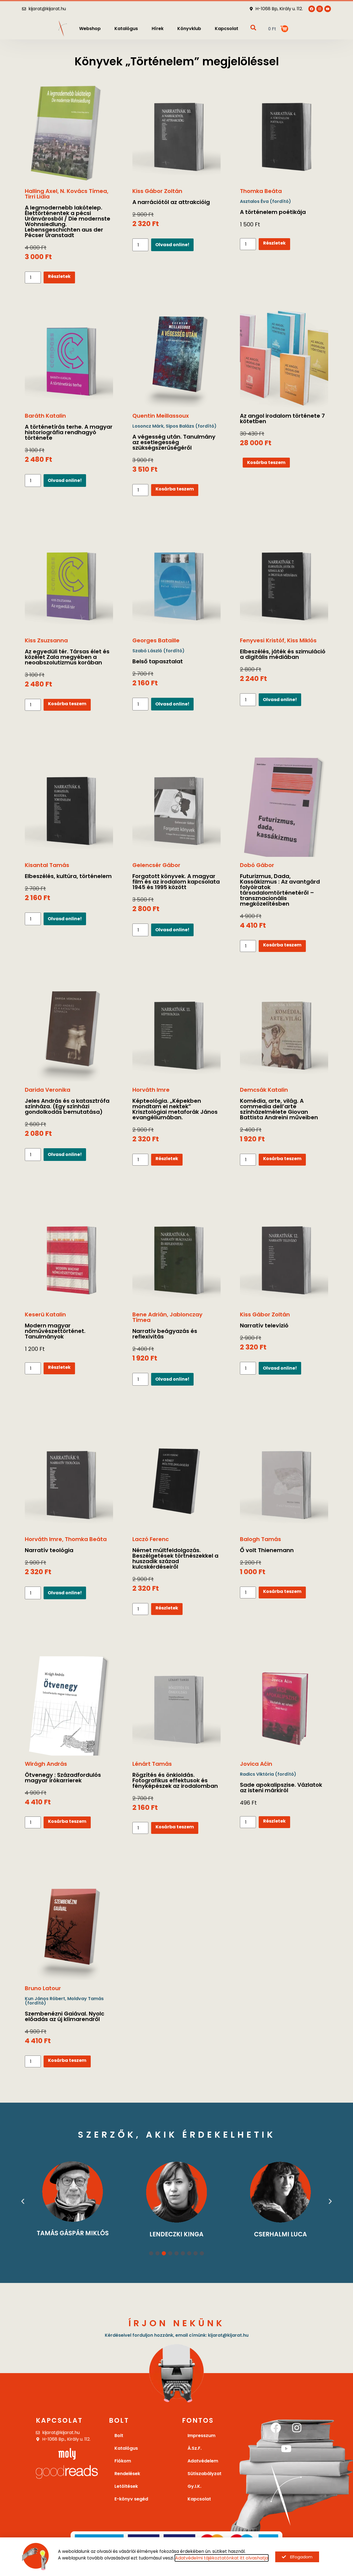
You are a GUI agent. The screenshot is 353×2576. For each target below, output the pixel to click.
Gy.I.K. (194, 2486)
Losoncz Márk (148, 426)
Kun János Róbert (45, 1999)
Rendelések (127, 2474)
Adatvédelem (203, 2461)
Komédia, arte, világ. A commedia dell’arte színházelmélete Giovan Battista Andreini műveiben (279, 1109)
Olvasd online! (172, 245)
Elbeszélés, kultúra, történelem (68, 876)
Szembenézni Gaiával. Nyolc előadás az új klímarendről (65, 2016)
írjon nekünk (177, 2323)
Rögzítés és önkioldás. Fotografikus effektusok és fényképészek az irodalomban (175, 1780)
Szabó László (147, 651)
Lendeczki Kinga (176, 2234)
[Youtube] (328, 9)
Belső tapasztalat (158, 661)
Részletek (59, 276)
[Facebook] (276, 2428)
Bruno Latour (43, 1988)
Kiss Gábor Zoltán (157, 191)
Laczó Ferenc (151, 1539)
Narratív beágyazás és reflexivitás (165, 1334)
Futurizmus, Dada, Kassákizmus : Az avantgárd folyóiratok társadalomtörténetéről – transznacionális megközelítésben (280, 890)
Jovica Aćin (256, 1764)
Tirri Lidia (37, 197)
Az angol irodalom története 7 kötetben (282, 418)
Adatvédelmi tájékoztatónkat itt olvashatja (222, 2558)
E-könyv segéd (131, 2499)
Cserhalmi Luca (280, 2234)
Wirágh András (46, 1764)
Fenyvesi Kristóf (262, 640)
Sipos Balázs (180, 426)
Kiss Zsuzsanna (46, 640)
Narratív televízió (264, 1325)
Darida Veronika (48, 1090)
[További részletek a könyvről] (69, 133)
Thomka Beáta (261, 191)
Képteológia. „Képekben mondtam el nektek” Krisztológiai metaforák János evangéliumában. (175, 1109)
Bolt (119, 2436)
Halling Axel (41, 191)
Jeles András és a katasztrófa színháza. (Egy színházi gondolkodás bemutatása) (67, 1106)
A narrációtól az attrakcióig (171, 202)
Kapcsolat (227, 29)
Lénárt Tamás (152, 1764)
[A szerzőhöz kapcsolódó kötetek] (177, 2192)
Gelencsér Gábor (156, 865)
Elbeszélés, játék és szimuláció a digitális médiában (283, 654)
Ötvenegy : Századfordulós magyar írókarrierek (63, 1778)
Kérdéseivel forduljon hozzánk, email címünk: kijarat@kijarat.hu (177, 2335)
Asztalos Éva (254, 201)
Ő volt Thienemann (267, 1550)
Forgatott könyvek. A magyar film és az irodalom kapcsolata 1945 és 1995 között (176, 882)
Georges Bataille (156, 640)
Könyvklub (189, 29)
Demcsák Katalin (264, 1090)
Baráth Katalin (45, 416)
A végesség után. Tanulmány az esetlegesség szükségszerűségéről (174, 442)
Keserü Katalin (45, 1314)
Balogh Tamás (260, 1539)
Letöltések (126, 2486)
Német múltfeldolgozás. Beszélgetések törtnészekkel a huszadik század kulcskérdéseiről (175, 1558)
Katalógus (126, 29)
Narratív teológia (49, 1550)
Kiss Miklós (302, 640)
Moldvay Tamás (85, 1999)
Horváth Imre (151, 1090)
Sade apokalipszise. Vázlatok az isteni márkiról (281, 1788)
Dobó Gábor (257, 865)
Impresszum (201, 2436)
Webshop (90, 29)
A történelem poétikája (273, 212)
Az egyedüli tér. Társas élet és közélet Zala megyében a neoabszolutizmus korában (67, 657)
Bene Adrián (150, 1314)
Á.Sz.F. (195, 2448)
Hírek (158, 29)
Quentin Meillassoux (161, 416)
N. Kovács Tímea (84, 191)
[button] (23, 2201)
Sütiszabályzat (204, 2474)
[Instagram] (297, 2428)
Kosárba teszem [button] (175, 489)
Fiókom (123, 2461)
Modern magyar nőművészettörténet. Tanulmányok (55, 1331)
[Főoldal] (63, 29)
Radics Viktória (257, 1774)
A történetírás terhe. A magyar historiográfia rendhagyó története (69, 432)
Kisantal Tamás (47, 865)
